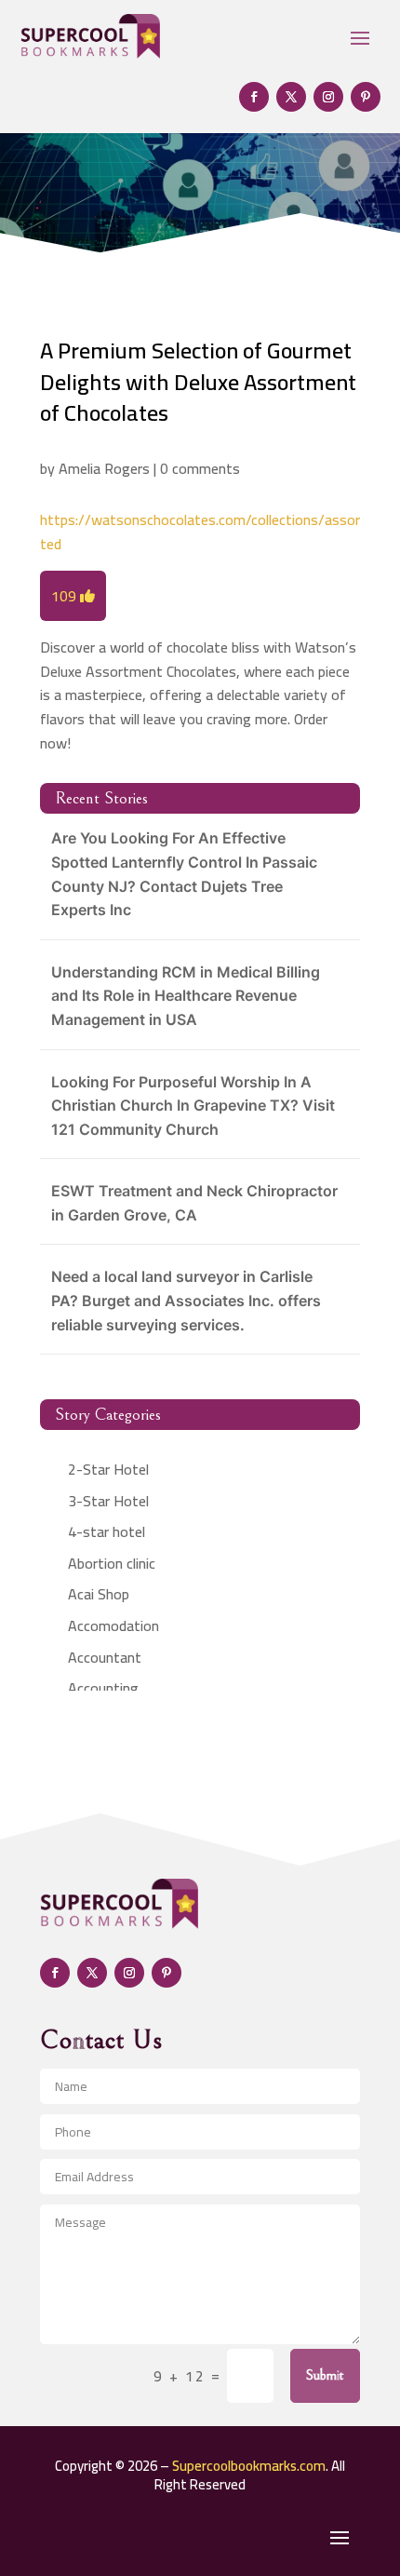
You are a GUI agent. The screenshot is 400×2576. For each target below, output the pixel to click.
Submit (325, 2375)
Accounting (103, 1688)
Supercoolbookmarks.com (249, 2466)
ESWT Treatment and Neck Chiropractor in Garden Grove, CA (194, 1203)
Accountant (105, 1657)
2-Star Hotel (108, 1469)
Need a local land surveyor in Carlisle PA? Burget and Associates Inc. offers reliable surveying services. (186, 1300)
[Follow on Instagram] (328, 97)
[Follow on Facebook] (254, 97)
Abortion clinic (112, 1563)
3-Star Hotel (108, 1501)
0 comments (200, 468)
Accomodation (113, 1625)
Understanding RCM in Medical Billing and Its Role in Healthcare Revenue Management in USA (186, 996)
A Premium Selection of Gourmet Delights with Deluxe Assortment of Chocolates (198, 382)
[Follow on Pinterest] (366, 97)
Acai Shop (99, 1594)
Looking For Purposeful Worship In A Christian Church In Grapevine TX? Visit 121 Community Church (193, 1106)
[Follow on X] (291, 97)
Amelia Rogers (104, 468)
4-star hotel (107, 1531)
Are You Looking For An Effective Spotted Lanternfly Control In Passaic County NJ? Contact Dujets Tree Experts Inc (184, 874)
